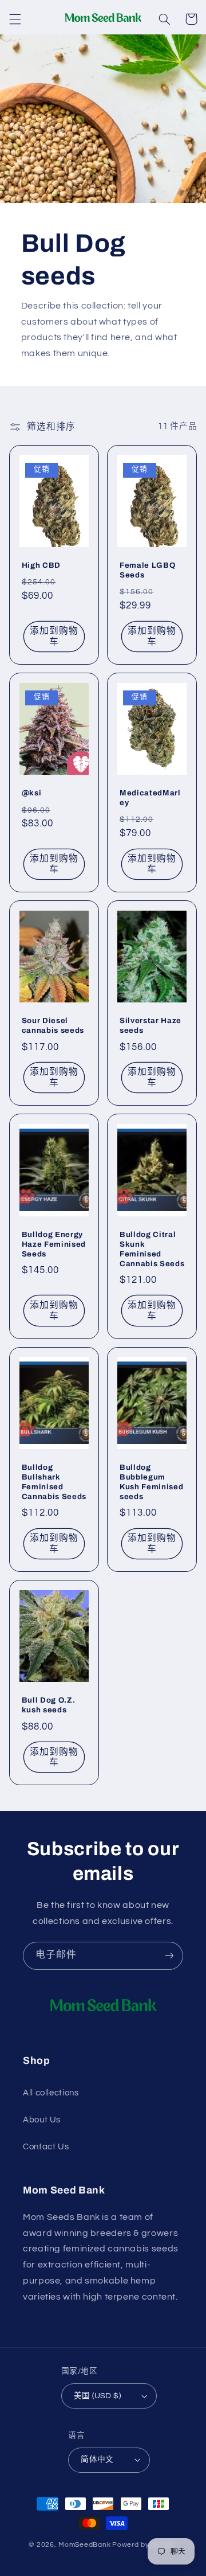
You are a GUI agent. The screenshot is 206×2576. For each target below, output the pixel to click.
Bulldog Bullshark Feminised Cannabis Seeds (54, 1482)
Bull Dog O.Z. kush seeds (49, 1705)
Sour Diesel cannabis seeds (53, 1025)
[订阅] (169, 1956)
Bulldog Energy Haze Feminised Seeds (54, 1244)
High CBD (41, 565)
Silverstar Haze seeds (150, 1025)
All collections (51, 2093)
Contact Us (46, 2147)
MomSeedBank (84, 2545)
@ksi (32, 793)
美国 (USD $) (97, 2396)
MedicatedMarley (150, 798)
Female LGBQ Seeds (147, 570)
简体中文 (97, 2460)
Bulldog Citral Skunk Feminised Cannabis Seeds (152, 1249)
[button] (15, 19)
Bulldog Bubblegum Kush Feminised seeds (151, 1482)
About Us (42, 2120)
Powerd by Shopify (145, 2545)
